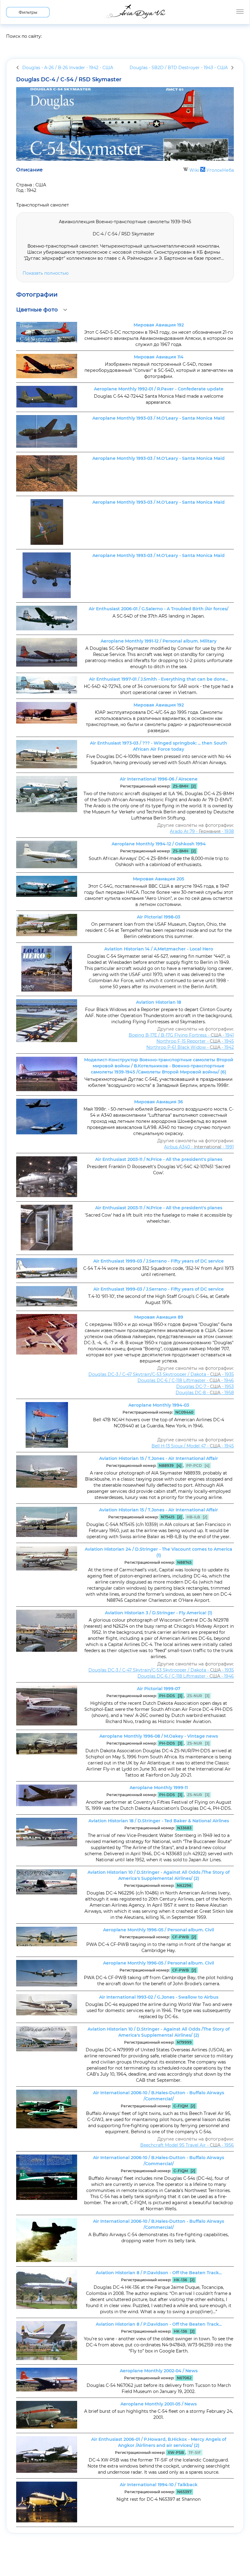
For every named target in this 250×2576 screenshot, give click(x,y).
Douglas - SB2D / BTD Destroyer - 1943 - (179, 68)
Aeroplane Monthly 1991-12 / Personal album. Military (159, 641)
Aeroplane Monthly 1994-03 (159, 1405)
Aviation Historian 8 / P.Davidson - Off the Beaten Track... (159, 2273)
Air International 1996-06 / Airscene (159, 779)
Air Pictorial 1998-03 (159, 917)
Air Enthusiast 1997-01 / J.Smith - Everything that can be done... (159, 679)
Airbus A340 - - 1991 (199, 1147)
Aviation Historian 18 (159, 1002)
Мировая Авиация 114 (159, 357)
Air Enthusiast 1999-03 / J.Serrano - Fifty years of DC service (159, 1261)
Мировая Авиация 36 (159, 1102)
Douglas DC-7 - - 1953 (205, 1387)
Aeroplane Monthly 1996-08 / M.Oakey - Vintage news (159, 1736)
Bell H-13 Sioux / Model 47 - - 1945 (193, 1446)
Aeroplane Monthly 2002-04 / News (159, 2371)
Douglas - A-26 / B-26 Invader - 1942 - (68, 68)
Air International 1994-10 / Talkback (159, 2485)
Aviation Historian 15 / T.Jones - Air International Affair (159, 1458)
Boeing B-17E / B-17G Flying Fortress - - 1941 (181, 1035)
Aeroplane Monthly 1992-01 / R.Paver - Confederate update (159, 389)
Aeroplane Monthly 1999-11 (159, 1788)
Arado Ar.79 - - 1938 (202, 831)
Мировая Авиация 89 (159, 1317)
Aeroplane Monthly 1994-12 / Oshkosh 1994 (159, 844)
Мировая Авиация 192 (159, 325)
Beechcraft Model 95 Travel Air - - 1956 (187, 2145)
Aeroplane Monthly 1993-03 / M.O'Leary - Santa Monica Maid (159, 418)
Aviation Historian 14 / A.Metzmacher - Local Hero (159, 949)
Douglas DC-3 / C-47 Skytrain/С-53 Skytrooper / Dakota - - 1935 (161, 1374)
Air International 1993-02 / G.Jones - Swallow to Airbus (159, 1997)
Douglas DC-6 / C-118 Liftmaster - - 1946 (186, 1380)
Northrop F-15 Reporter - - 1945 (195, 1041)
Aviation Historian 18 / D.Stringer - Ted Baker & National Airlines (159, 1821)
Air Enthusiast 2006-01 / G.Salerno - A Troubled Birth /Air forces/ (159, 609)
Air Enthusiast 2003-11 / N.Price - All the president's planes (159, 1159)
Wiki (194, 170)
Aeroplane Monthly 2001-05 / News (159, 2404)
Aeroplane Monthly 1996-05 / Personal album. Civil (159, 1930)
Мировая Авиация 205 (159, 879)
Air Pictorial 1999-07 (159, 1689)
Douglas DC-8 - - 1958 (205, 1393)
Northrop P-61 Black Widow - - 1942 (190, 1047)
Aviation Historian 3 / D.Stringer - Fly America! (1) (159, 1613)
